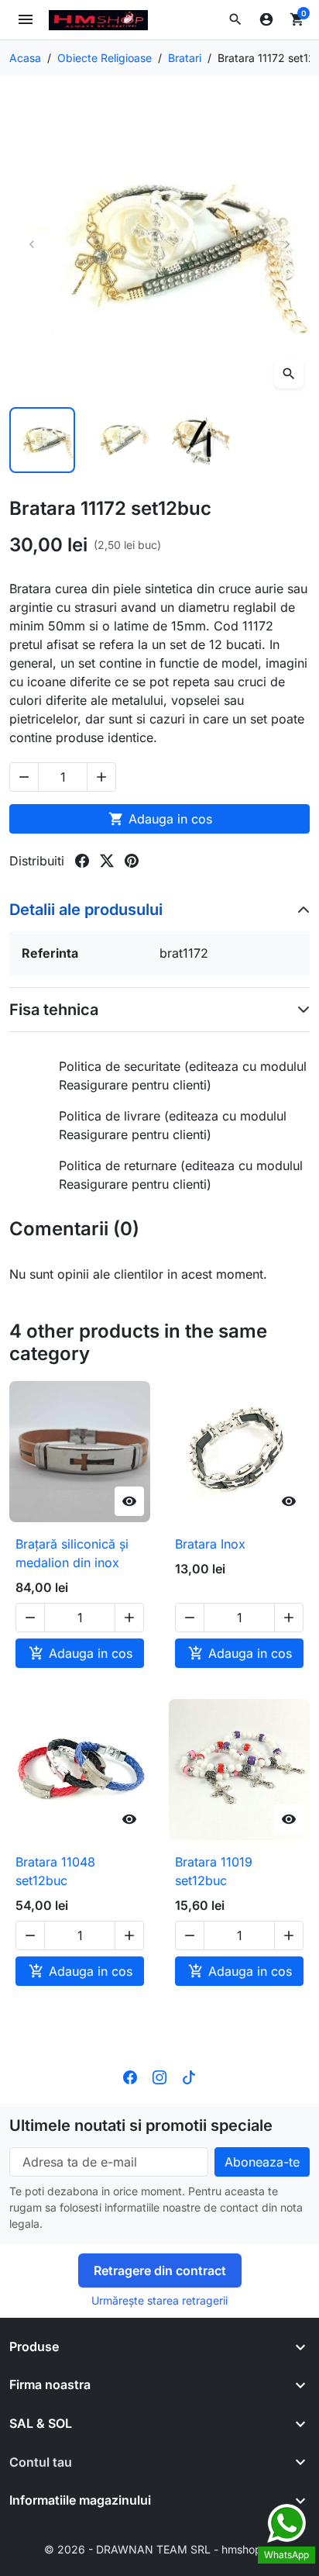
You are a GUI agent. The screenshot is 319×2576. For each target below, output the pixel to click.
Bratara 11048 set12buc (55, 1871)
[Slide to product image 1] (42, 440)
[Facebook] (130, 2076)
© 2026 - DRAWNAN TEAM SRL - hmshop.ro (159, 2549)
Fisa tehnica (54, 1010)
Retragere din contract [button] (160, 2270)
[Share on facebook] (82, 861)
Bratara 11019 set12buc (214, 1871)
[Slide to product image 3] (199, 440)
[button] (235, 19)
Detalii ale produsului (86, 910)
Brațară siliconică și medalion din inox (72, 1553)
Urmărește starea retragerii (159, 2300)
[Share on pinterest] (132, 861)
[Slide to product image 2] (120, 440)
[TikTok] (189, 2076)
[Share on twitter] (107, 861)
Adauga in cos (160, 819)
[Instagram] (159, 2076)
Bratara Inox (210, 1544)
